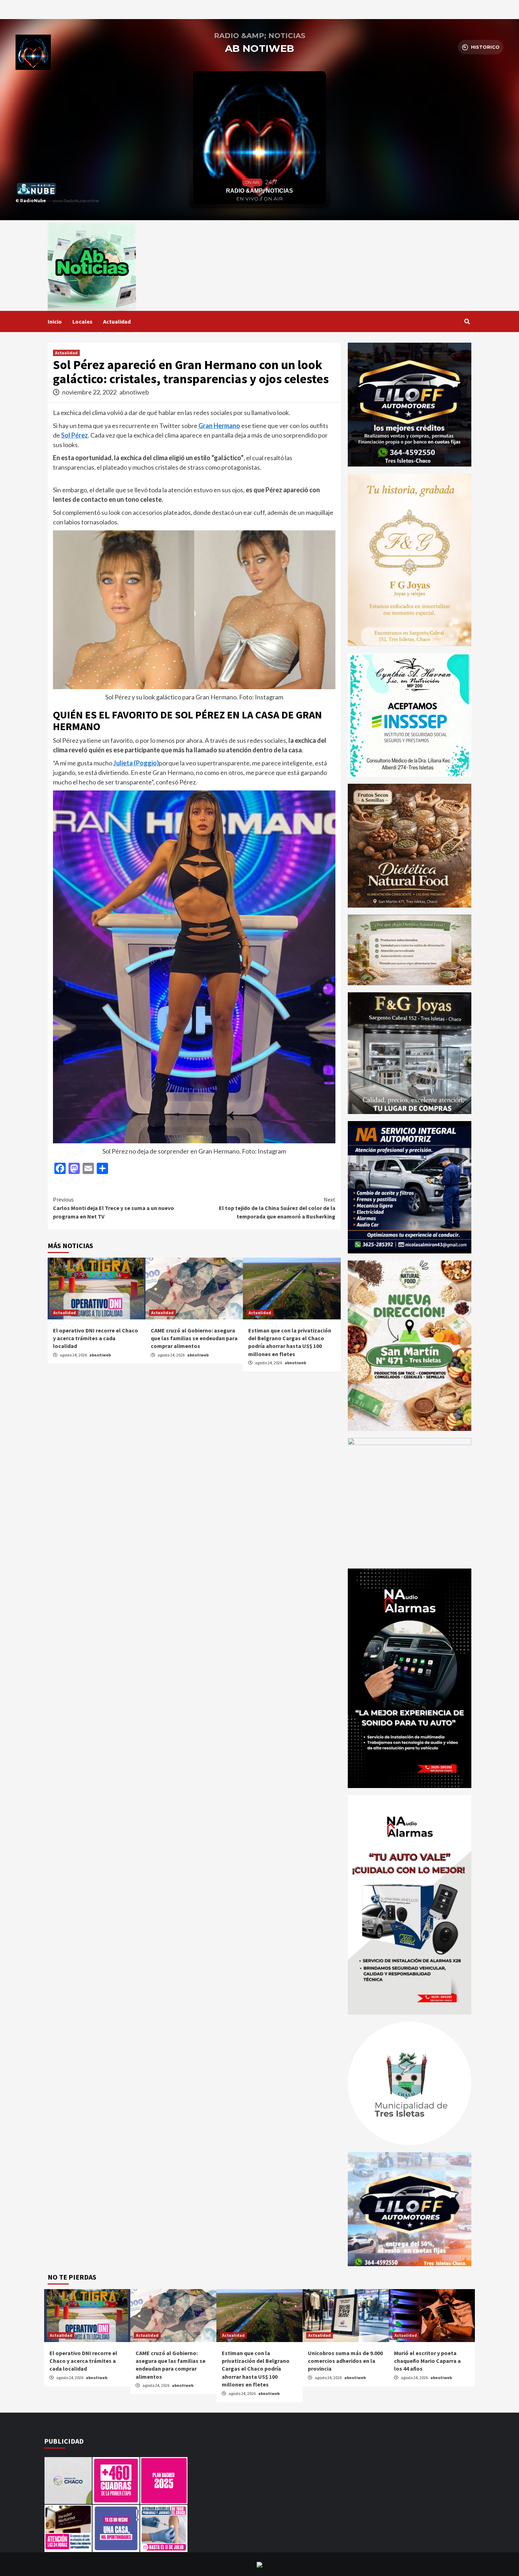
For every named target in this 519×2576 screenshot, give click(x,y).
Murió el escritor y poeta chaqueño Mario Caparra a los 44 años (427, 2361)
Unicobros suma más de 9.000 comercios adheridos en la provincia (345, 2361)
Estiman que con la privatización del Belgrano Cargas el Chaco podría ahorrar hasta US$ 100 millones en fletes (256, 2369)
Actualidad (117, 321)
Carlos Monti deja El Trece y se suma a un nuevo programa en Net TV (114, 1208)
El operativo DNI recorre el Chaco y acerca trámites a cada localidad (96, 1338)
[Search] (467, 321)
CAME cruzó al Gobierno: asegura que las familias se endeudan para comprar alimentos (194, 1338)
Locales (82, 321)
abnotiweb (134, 392)
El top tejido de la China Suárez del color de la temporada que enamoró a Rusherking (277, 1208)
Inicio (55, 321)
